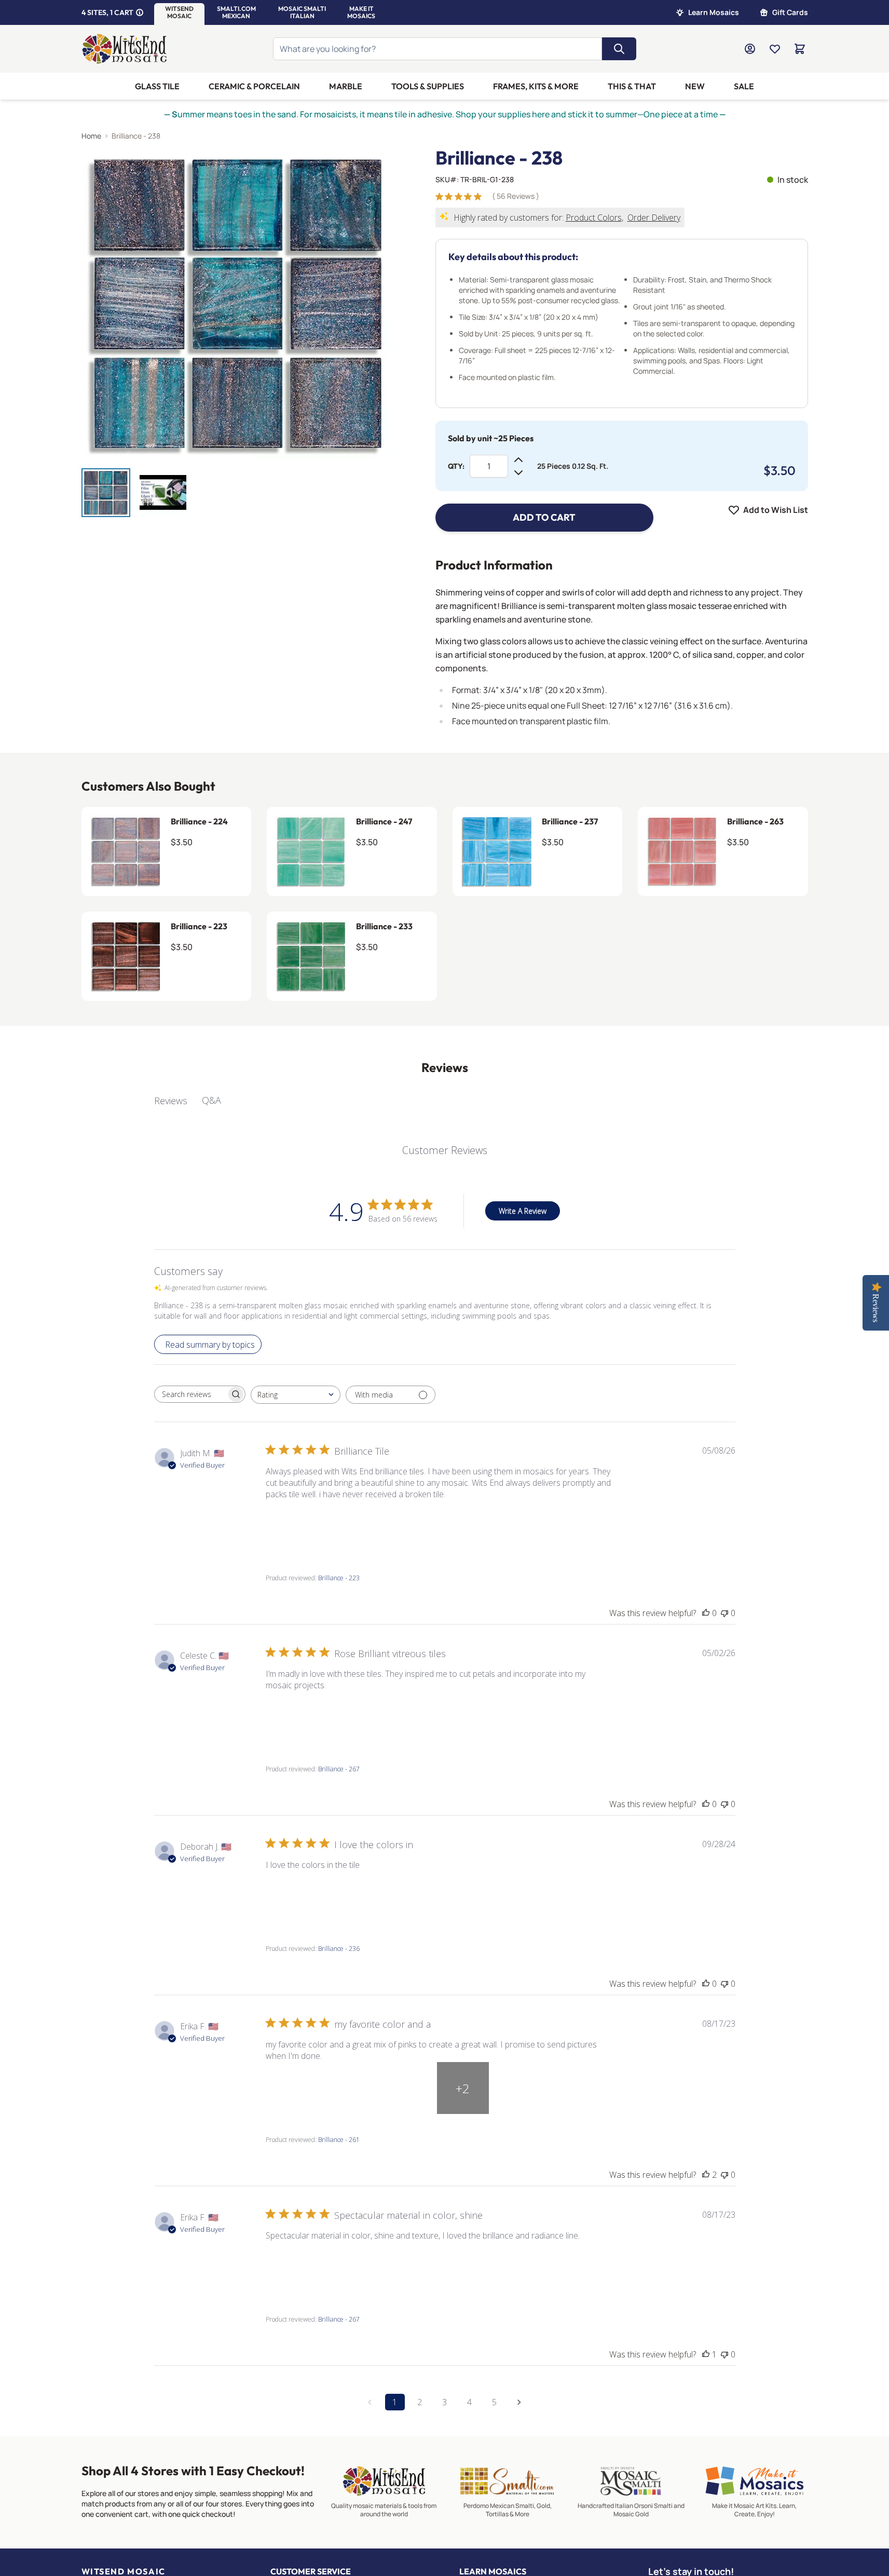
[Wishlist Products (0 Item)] (775, 49)
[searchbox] (190, 1394)
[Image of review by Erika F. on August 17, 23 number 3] (406, 2088)
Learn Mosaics (714, 12)
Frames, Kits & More (536, 86)
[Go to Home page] (125, 49)
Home (91, 136)
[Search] (619, 49)
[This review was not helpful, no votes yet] (724, 1613)
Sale (744, 86)
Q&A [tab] (211, 1100)
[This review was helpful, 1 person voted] (706, 2354)
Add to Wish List (776, 510)
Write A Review (523, 1211)
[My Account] (750, 49)
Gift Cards (790, 12)
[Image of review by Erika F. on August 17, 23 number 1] (292, 2088)
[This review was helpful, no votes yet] (706, 1613)
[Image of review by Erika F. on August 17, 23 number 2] (349, 2088)
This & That (632, 86)
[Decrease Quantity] (518, 472)
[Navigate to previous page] (370, 2402)
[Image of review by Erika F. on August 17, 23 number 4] (463, 2268)
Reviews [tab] (171, 1101)
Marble (346, 86)
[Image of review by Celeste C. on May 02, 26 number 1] (292, 1717)
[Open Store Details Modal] (140, 12)
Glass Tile (157, 86)
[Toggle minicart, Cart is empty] (800, 49)
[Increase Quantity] (518, 460)
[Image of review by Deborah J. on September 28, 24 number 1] (292, 1897)
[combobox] (296, 1395)
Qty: (456, 466)
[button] (179, 12)
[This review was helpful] (706, 2175)
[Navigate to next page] (519, 2402)
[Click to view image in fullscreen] (238, 304)
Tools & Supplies (428, 86)
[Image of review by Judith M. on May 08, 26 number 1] (292, 1526)
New (695, 86)
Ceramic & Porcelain (254, 86)
